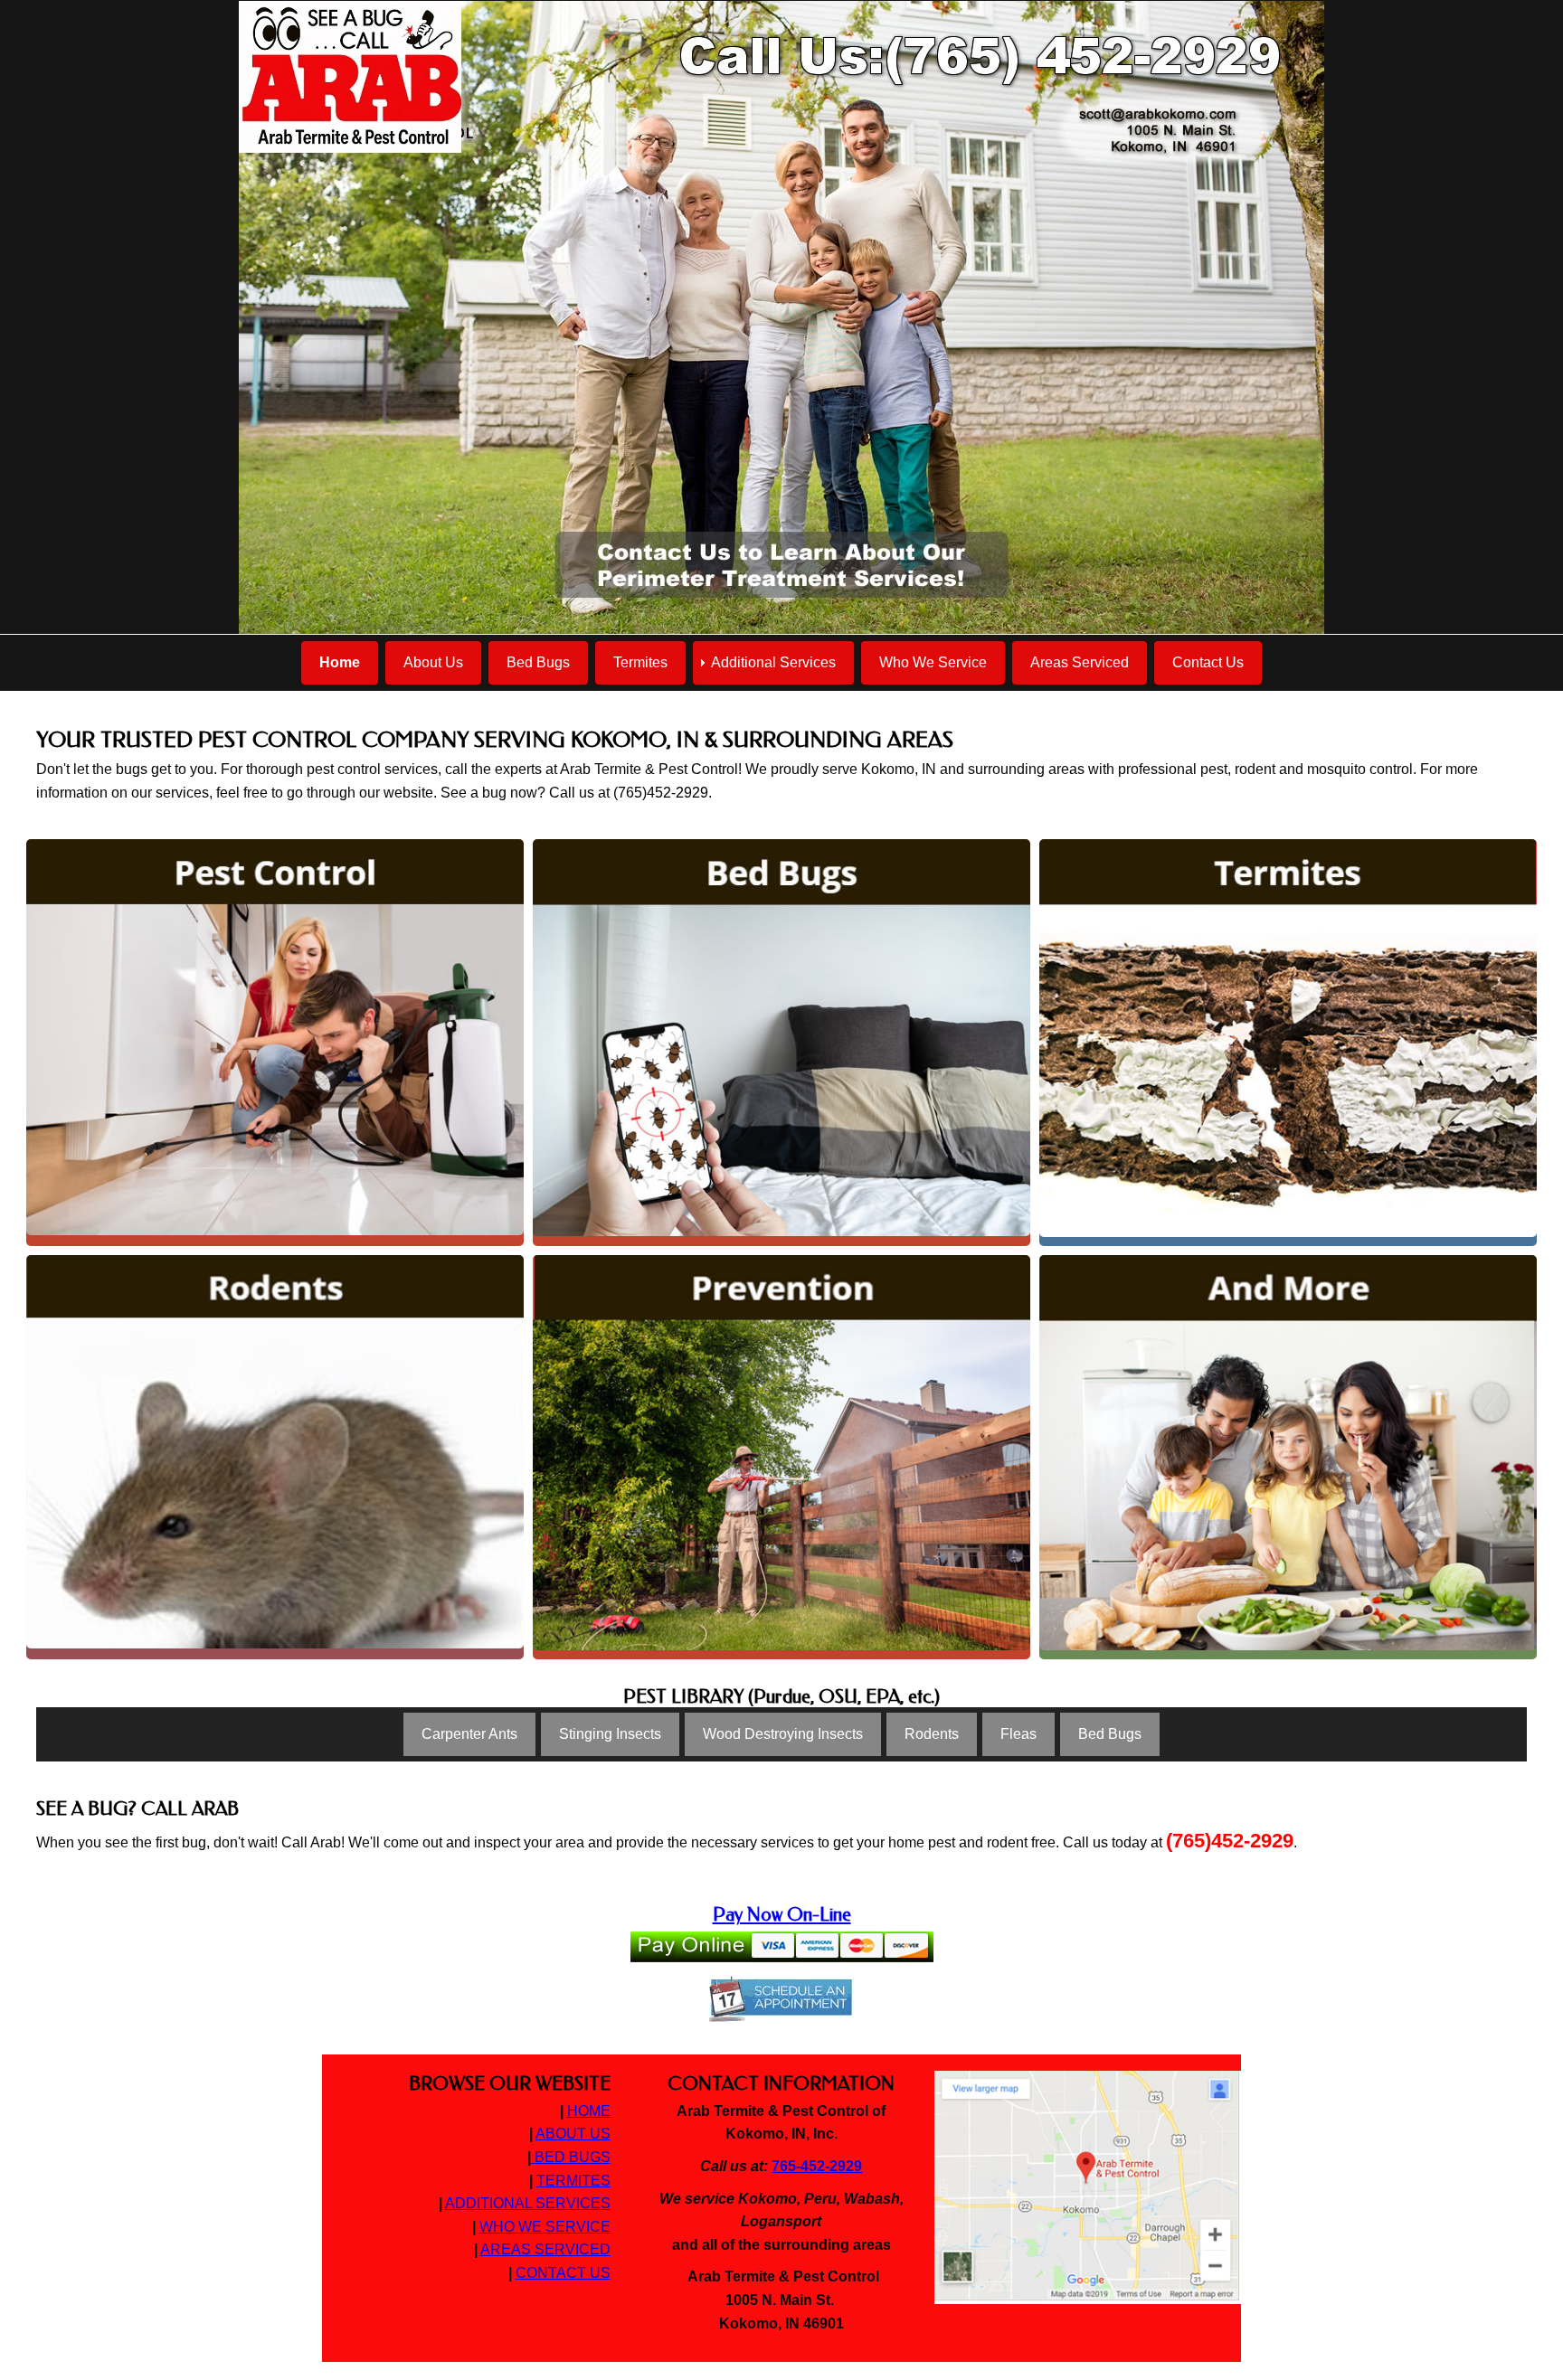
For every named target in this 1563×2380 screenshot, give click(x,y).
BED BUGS (571, 2157)
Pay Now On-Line (782, 1914)
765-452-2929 (817, 2166)
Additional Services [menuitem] (773, 662)
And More (1288, 1289)
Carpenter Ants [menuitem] (469, 1734)
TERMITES (573, 2181)
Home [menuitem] (340, 662)
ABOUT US (573, 2134)
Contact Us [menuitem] (1208, 662)
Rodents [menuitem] (932, 1734)
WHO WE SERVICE (545, 2227)
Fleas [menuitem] (1018, 1734)
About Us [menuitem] (433, 662)
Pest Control (275, 874)
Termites (1288, 860)
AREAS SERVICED (545, 2249)
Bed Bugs (782, 875)
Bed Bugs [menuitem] (538, 662)
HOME (589, 2111)
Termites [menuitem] (640, 662)
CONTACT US (563, 2273)
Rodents (275, 1303)
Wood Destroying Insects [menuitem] (783, 1734)
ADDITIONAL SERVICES (528, 2203)
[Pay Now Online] (782, 1951)
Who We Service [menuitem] (933, 662)
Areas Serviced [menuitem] (1080, 662)
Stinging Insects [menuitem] (610, 1734)
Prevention (782, 1289)
